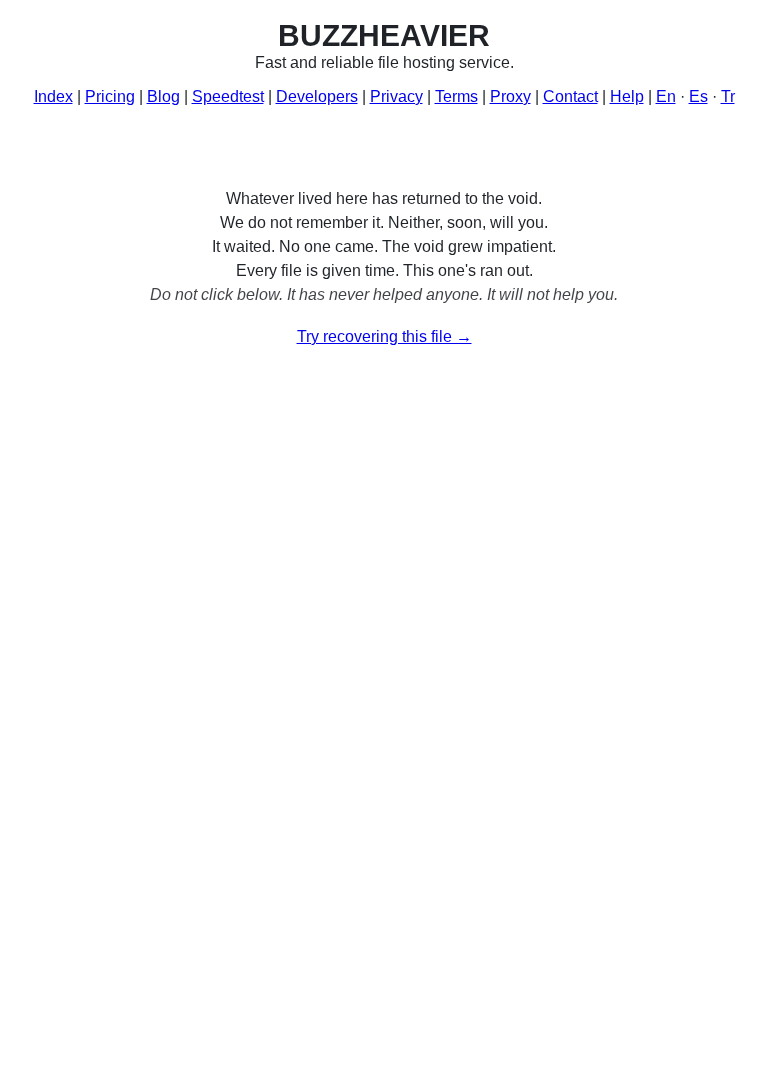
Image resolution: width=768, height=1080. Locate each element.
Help (627, 96)
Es (698, 96)
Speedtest (228, 96)
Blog (163, 96)
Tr (728, 96)
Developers (317, 96)
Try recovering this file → (384, 336)
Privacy (396, 96)
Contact (570, 96)
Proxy (510, 96)
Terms (456, 96)
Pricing (110, 96)
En (666, 96)
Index (53, 96)
